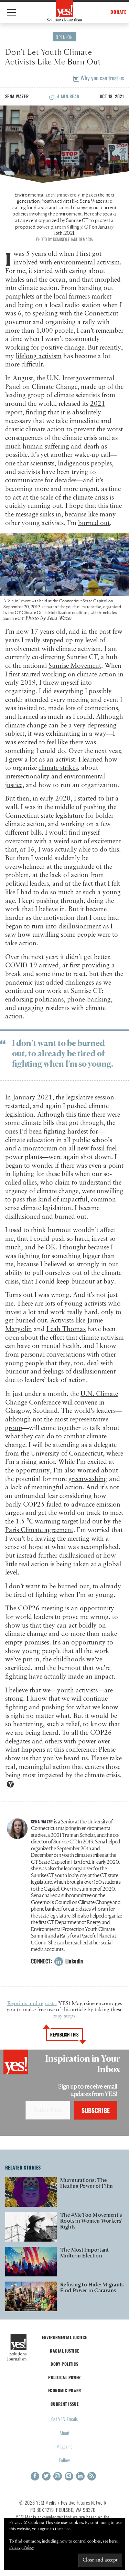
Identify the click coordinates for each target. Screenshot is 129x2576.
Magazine (64, 2446)
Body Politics (64, 2364)
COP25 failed (42, 1505)
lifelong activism (39, 356)
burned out (94, 523)
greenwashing (88, 1479)
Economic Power (64, 2390)
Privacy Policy (22, 2548)
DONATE (119, 12)
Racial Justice (64, 2351)
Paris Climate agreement (39, 1530)
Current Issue (65, 2404)
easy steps (64, 2016)
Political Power (64, 2377)
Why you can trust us (101, 78)
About (64, 2433)
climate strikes (58, 768)
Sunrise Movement (75, 666)
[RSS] (92, 2476)
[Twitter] (46, 2476)
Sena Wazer (17, 96)
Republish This (64, 2034)
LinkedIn (73, 1961)
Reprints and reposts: (32, 2004)
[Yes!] (64, 11)
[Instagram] (58, 2476)
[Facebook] (35, 2476)
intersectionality (27, 777)
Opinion (64, 37)
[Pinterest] (69, 2476)
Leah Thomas (66, 1329)
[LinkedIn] (80, 2476)
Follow (64, 2460)
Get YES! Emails (64, 2419)
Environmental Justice (64, 2337)
